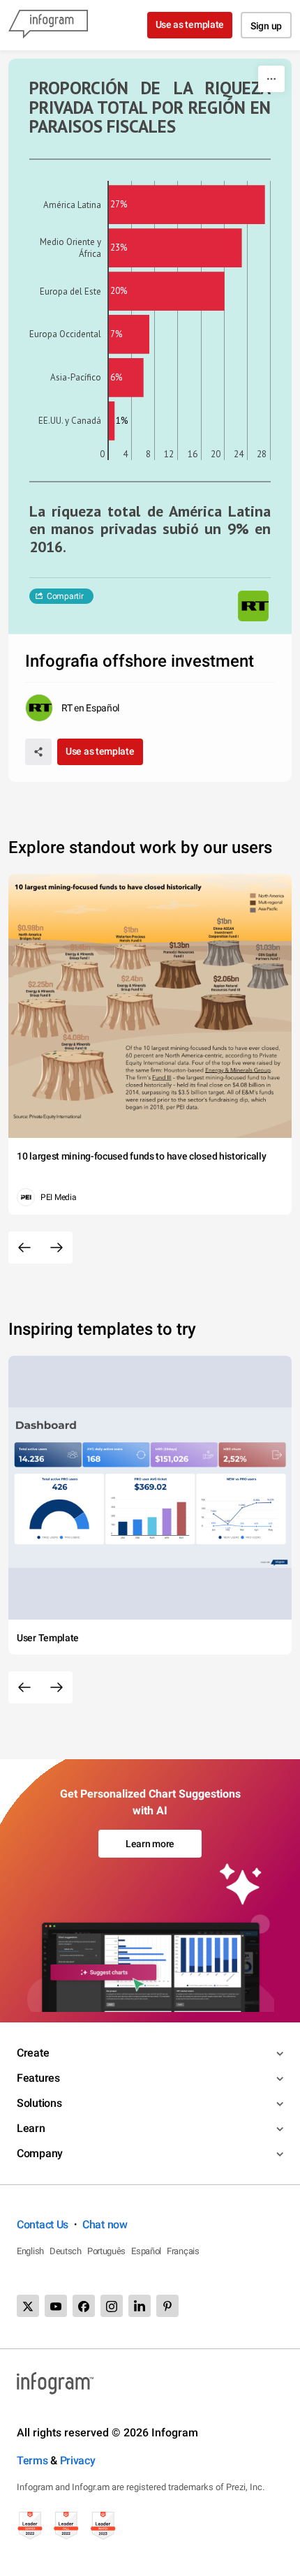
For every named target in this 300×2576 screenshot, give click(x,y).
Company (40, 2153)
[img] (187, 205)
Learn (31, 2128)
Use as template (190, 24)
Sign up (266, 26)
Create (33, 2053)
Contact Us (43, 2225)
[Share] (38, 752)
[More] (271, 79)
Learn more (150, 1844)
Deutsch (66, 2251)
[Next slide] (57, 1248)
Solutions (39, 2103)
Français (183, 2251)
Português (106, 2251)
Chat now (105, 2225)
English (30, 2251)
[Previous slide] (24, 1248)
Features (38, 2078)
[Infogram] (48, 25)
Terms (32, 2460)
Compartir (65, 596)
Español (146, 2251)
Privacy (78, 2460)
